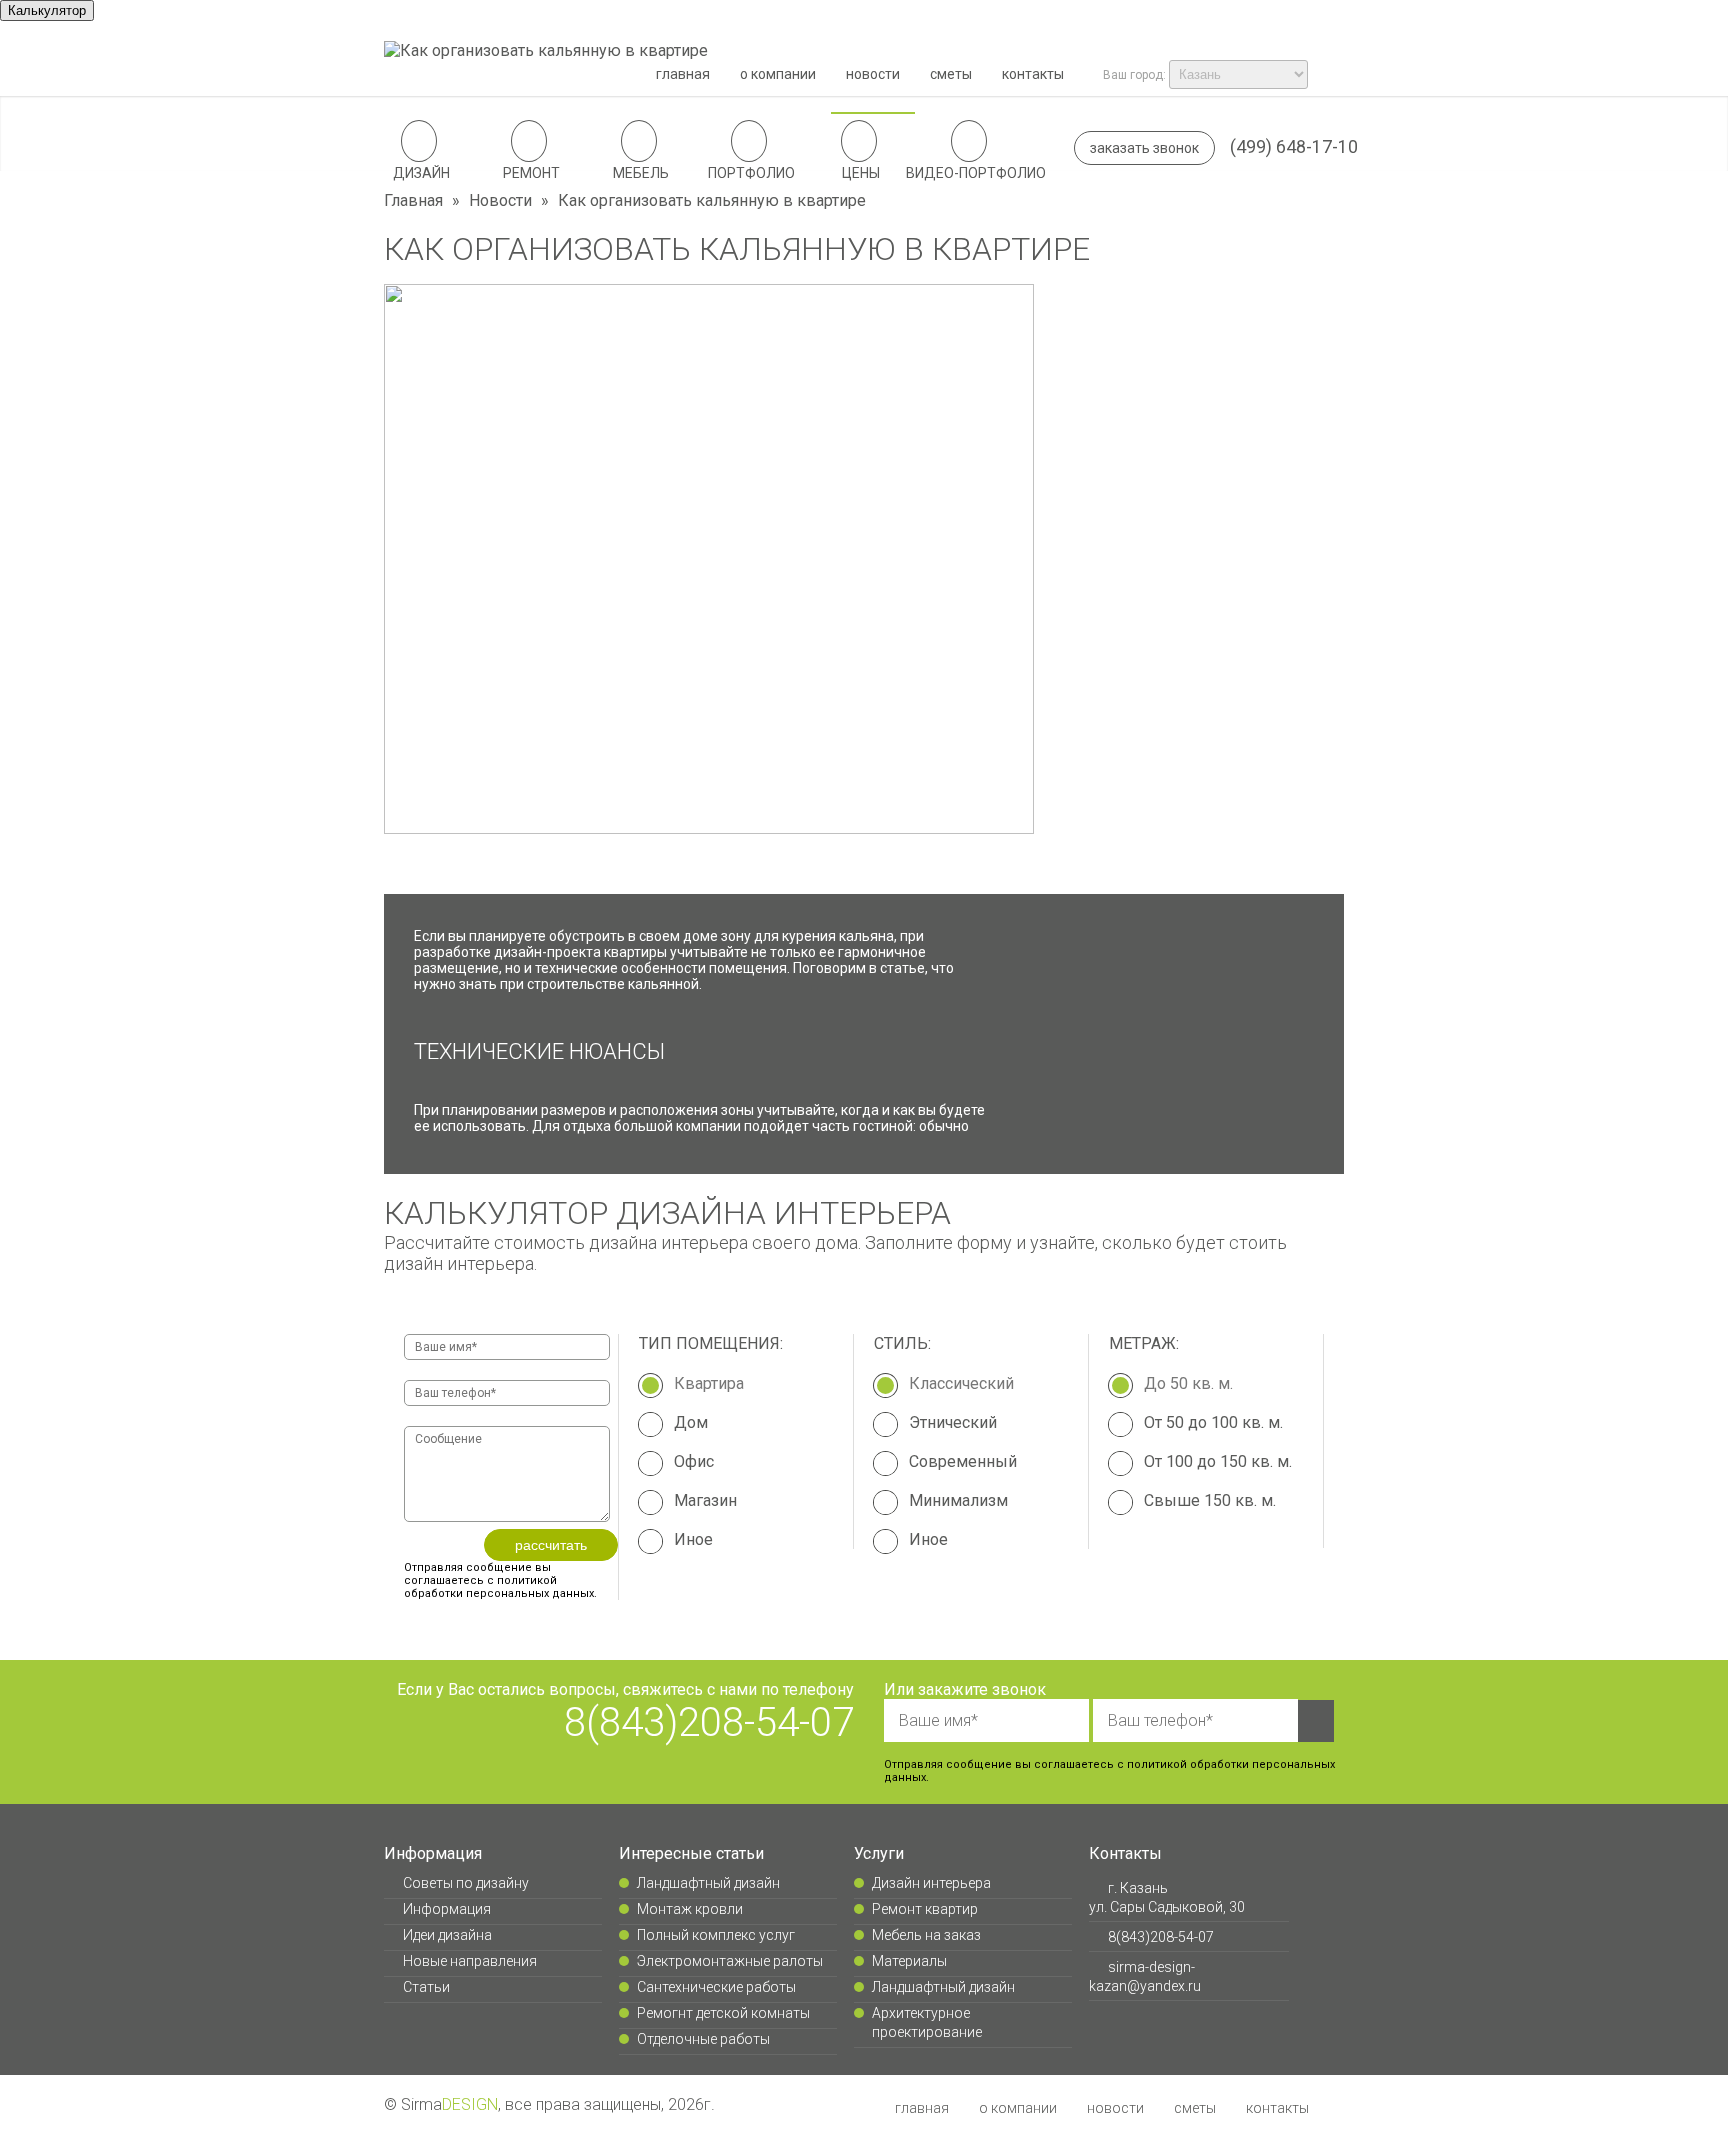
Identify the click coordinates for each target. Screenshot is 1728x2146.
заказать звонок (1144, 148)
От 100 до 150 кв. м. (1218, 1461)
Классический (961, 1383)
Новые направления (469, 1961)
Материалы (909, 1961)
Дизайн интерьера (931, 1883)
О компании (778, 74)
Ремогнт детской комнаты (723, 2013)
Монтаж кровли (690, 1909)
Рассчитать (551, 1545)
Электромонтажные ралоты (730, 1961)
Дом (691, 1422)
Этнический (953, 1422)
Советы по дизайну (465, 1883)
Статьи (426, 1987)
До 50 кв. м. (1188, 1383)
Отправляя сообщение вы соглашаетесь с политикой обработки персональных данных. (500, 1580)
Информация (446, 1909)
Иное (693, 1539)
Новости (873, 74)
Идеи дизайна (447, 1935)
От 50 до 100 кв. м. (1213, 1422)
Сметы (951, 74)
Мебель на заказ (926, 1935)
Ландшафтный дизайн (708, 1883)
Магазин (705, 1500)
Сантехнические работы (716, 1987)
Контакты (1033, 74)
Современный (963, 1461)
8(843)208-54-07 (709, 1722)
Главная (683, 74)
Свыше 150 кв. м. (1210, 1500)
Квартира (709, 1383)
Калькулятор (47, 10)
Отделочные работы (703, 2039)
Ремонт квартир (925, 1909)
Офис (694, 1461)
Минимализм (958, 1500)
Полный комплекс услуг (716, 1935)
